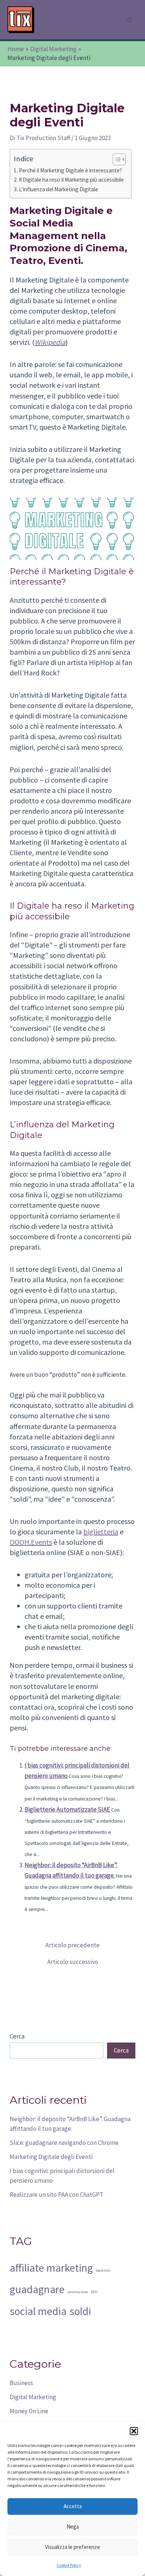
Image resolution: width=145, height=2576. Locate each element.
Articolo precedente (72, 1945)
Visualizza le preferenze (72, 2547)
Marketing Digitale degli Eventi (51, 2157)
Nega (73, 2527)
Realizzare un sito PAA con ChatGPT (57, 2195)
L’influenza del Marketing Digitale (59, 189)
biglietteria (101, 1532)
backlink (103, 2270)
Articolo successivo (73, 1962)
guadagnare (37, 2289)
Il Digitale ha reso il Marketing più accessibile (71, 180)
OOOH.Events (31, 1542)
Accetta (73, 2506)
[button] (134, 2431)
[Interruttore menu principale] (129, 20)
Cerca (17, 2036)
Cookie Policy (69, 2565)
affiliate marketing (51, 2268)
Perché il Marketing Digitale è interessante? (70, 170)
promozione (78, 2292)
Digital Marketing (33, 2397)
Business (21, 2383)
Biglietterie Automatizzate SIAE (67, 1809)
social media (38, 2311)
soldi (80, 2311)
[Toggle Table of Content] (115, 159)
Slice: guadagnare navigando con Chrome (64, 2143)
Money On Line (29, 2411)
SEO (94, 2292)
